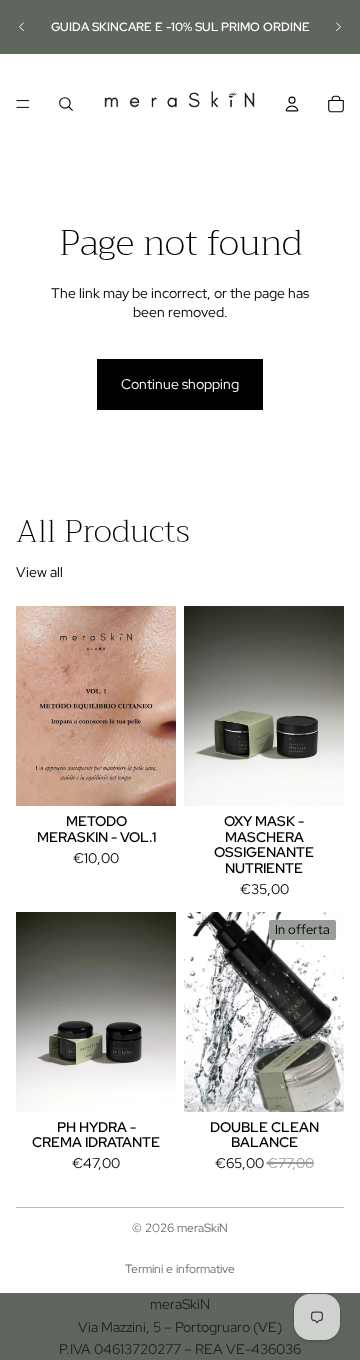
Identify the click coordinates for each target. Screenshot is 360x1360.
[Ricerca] (66, 104)
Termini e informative (180, 1269)
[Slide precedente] (22, 27)
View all (39, 572)
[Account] (292, 104)
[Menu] (23, 104)
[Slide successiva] (338, 27)
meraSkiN (202, 1228)
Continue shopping (180, 384)
